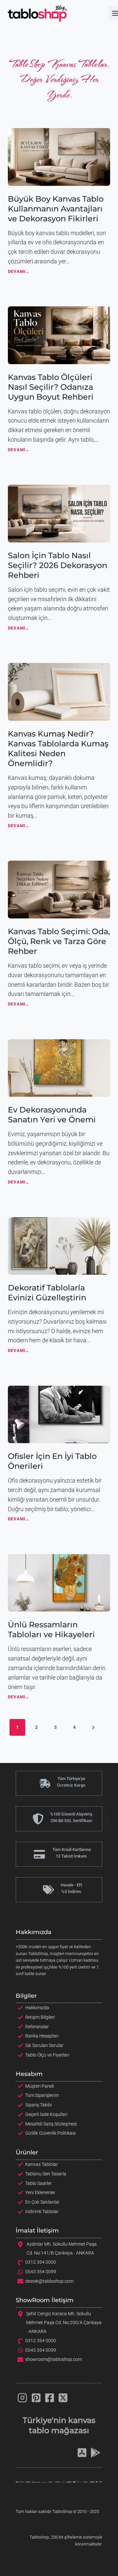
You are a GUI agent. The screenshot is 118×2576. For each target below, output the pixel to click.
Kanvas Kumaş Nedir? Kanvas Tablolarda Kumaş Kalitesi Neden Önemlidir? (58, 749)
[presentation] (59, 157)
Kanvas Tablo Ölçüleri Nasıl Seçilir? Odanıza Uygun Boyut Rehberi (51, 387)
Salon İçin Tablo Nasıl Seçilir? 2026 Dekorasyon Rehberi (58, 565)
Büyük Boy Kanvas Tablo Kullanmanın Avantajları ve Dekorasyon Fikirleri (56, 209)
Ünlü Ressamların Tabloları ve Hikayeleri (51, 1629)
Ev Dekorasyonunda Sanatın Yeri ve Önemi (52, 1115)
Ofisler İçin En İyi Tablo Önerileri (52, 1461)
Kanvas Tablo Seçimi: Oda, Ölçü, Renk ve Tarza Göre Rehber (59, 941)
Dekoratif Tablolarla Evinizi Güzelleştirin (47, 1293)
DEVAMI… (19, 273)
